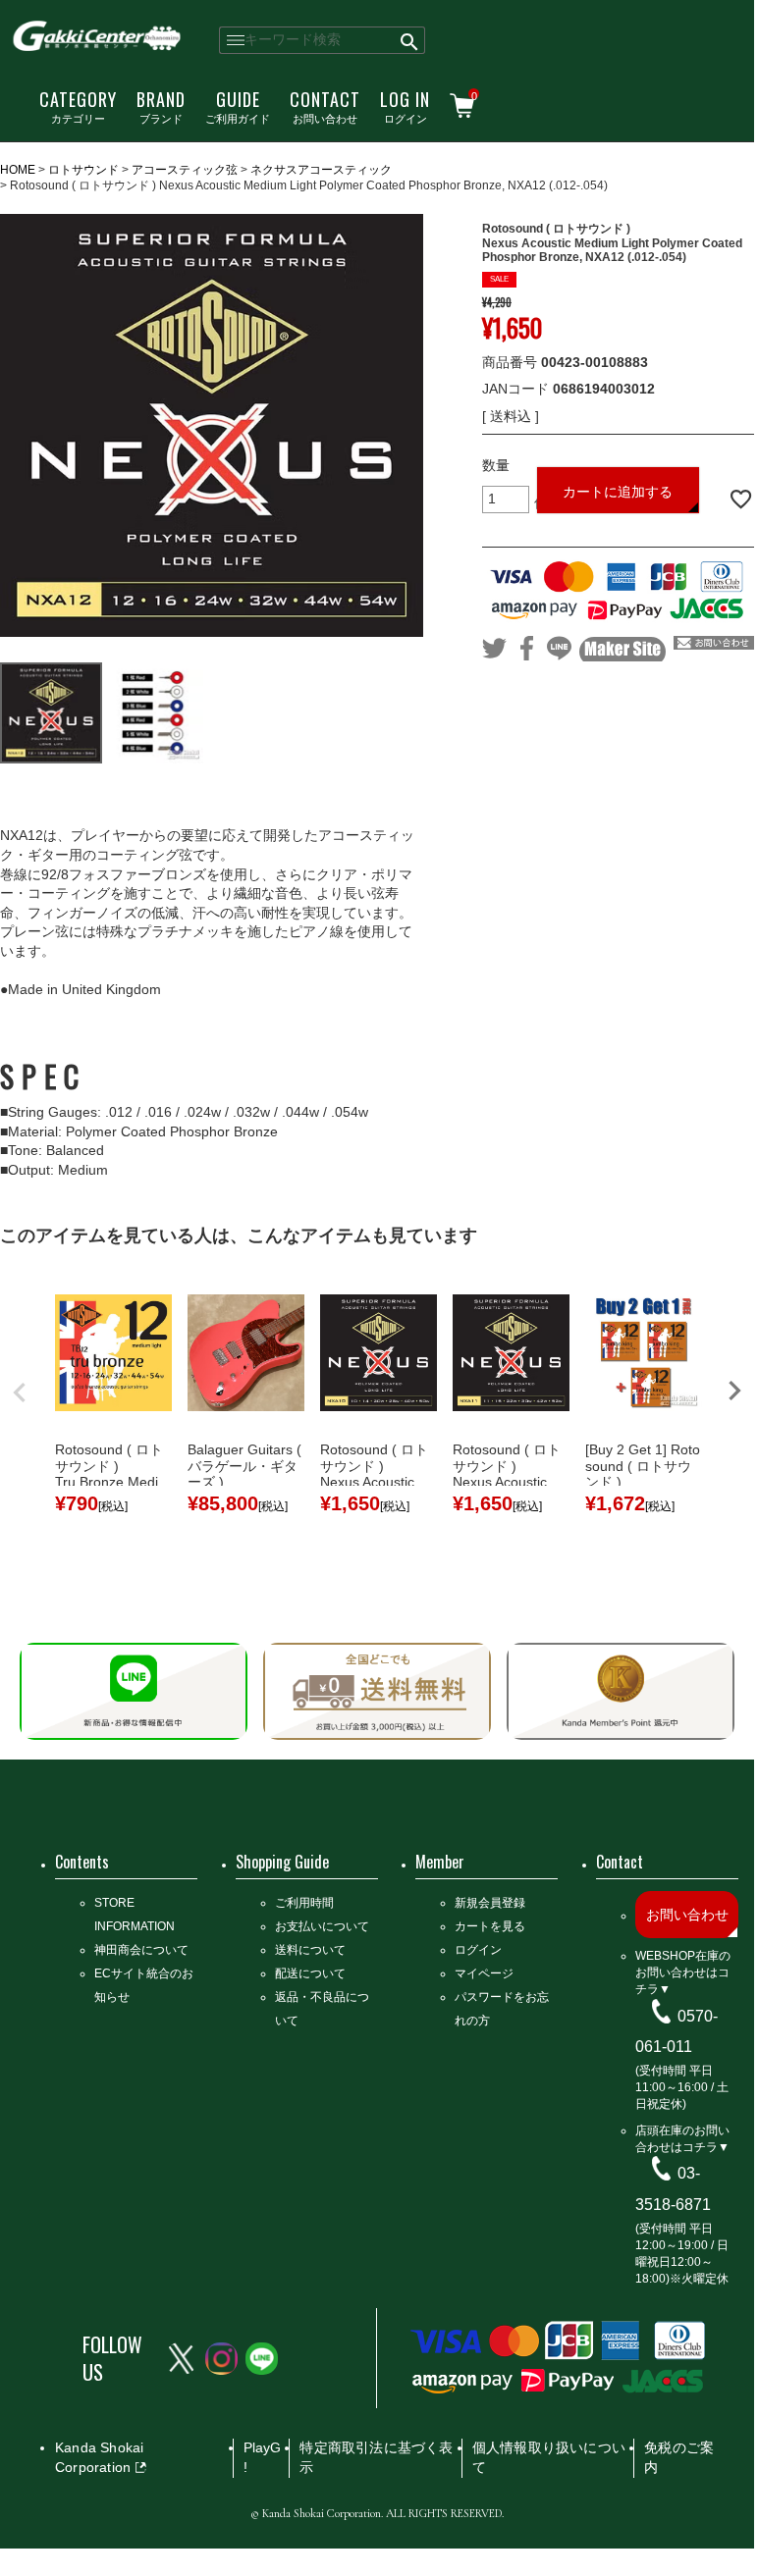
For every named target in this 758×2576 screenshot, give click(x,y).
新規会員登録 (490, 1903)
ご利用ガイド (238, 106)
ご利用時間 (304, 1903)
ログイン (405, 106)
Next (734, 1391)
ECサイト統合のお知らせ (144, 1985)
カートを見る (490, 1926)
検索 (410, 40)
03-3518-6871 (673, 2189)
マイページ (484, 1973)
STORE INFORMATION (135, 1915)
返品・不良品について (322, 2009)
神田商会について (141, 1950)
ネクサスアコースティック (321, 170)
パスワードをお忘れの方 (502, 2009)
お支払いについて (322, 1926)
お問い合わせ (325, 106)
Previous (20, 1393)
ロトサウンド (83, 170)
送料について (310, 1950)
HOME (18, 170)
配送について (310, 1973)
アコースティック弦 (185, 170)
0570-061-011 (677, 2031)
